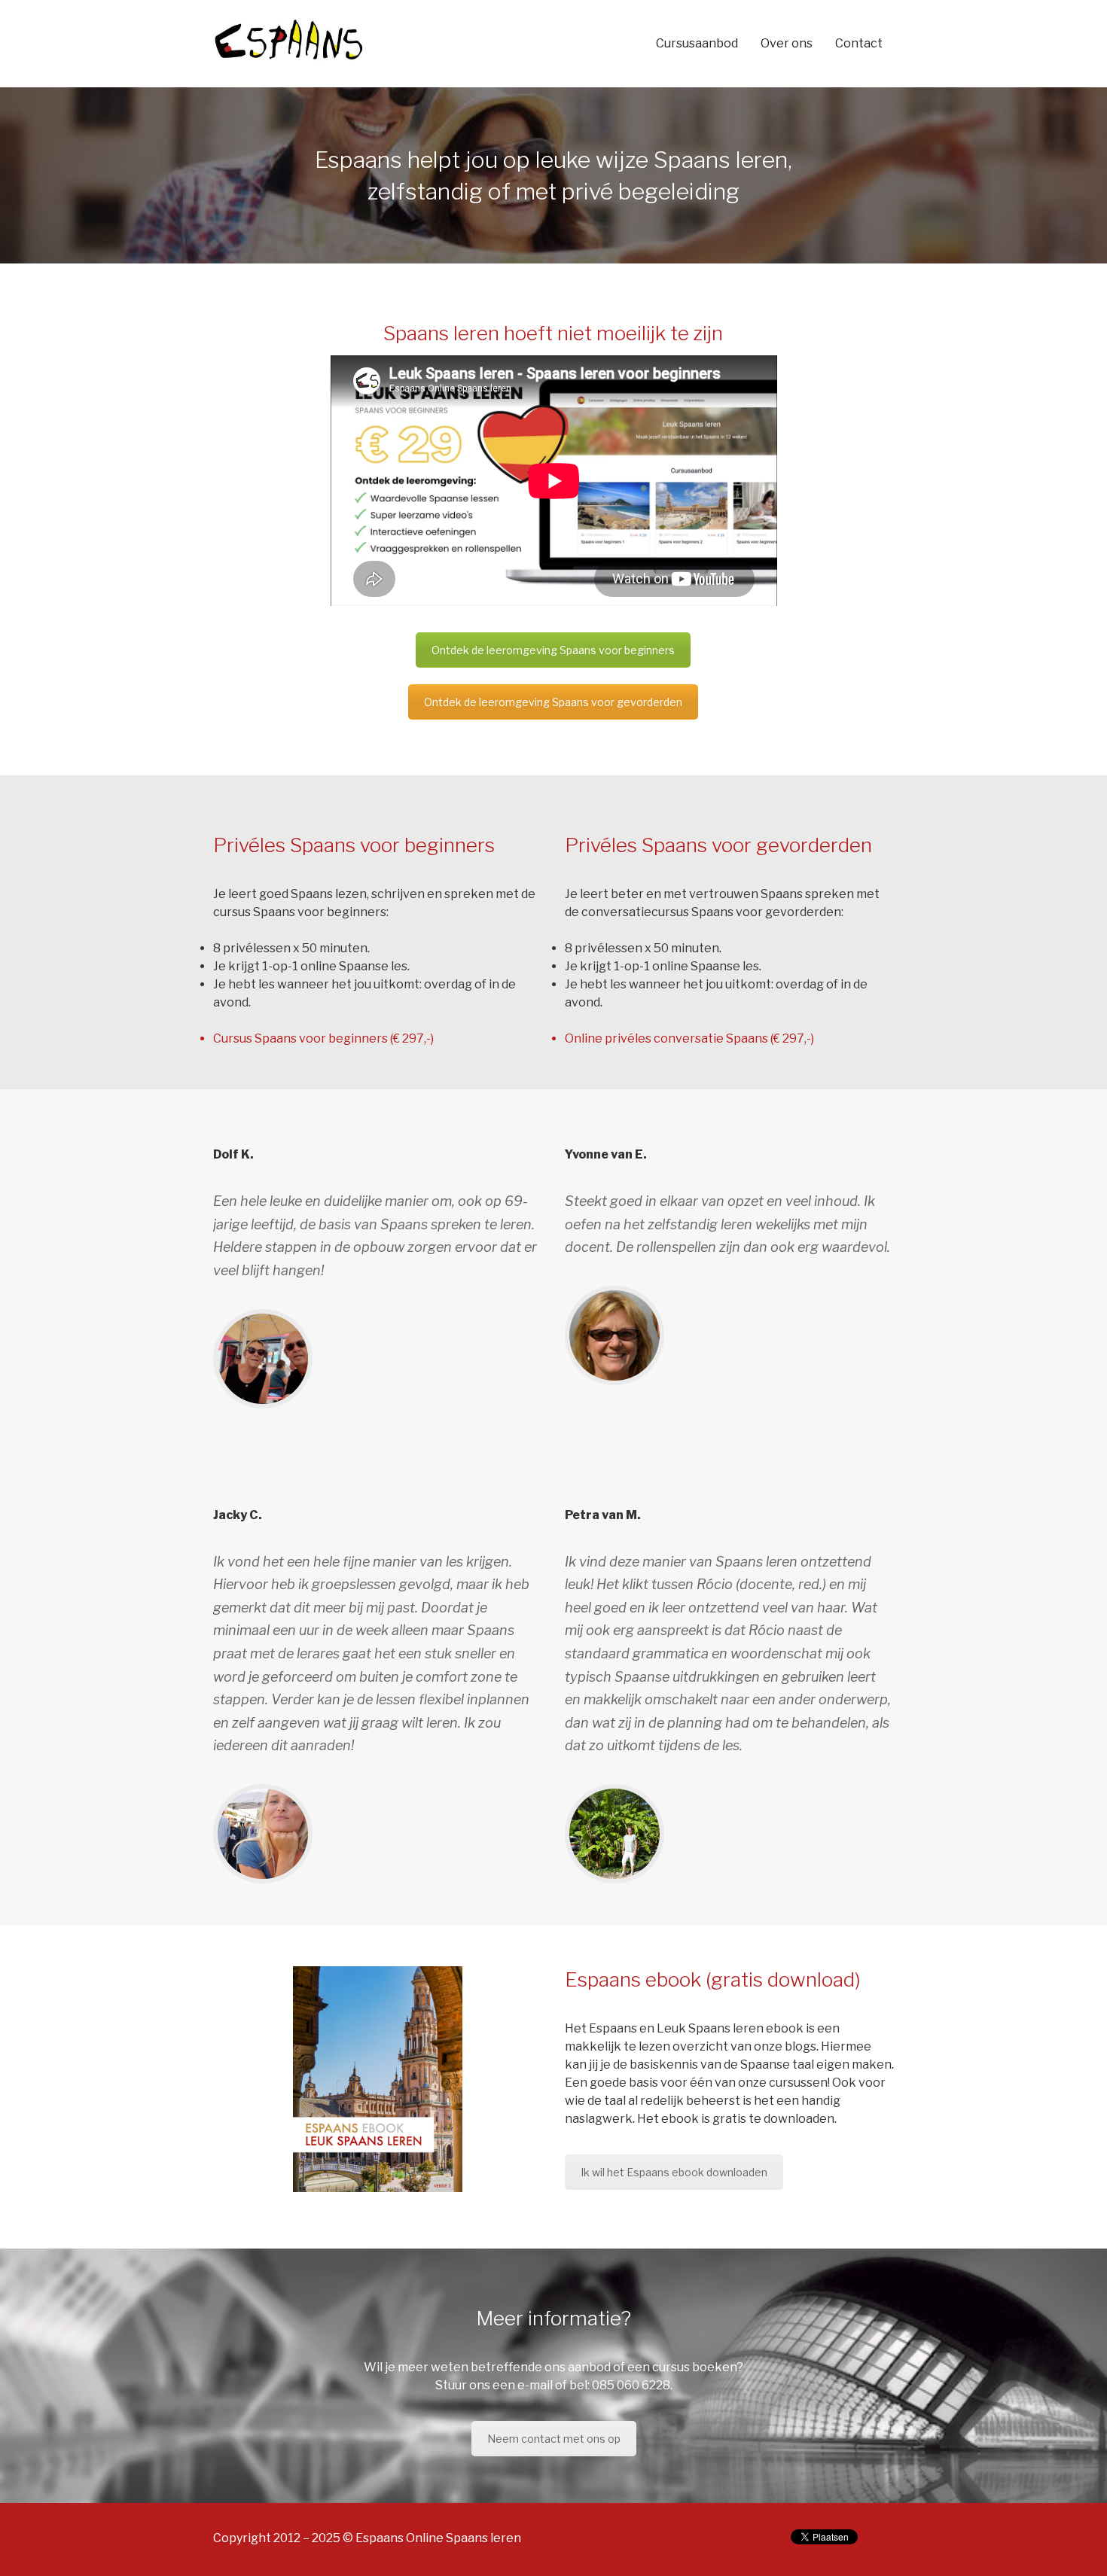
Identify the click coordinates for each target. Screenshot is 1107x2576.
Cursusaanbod (697, 43)
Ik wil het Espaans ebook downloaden (674, 2172)
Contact (859, 43)
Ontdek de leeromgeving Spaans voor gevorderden (553, 702)
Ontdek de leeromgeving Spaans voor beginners (553, 650)
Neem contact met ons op (554, 2439)
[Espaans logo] (288, 40)
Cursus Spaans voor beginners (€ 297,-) (323, 1038)
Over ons (787, 43)
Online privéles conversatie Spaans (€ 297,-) (689, 1038)
